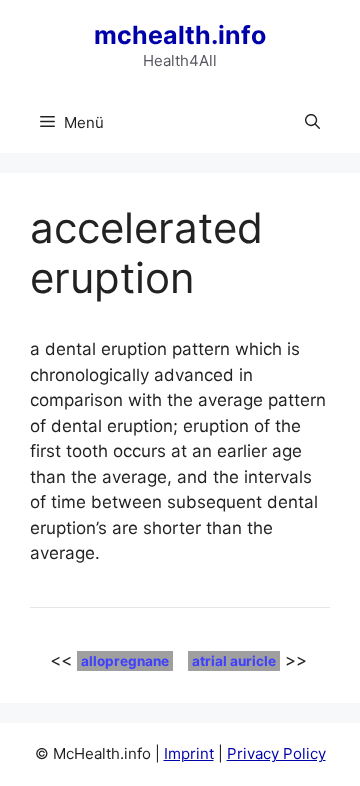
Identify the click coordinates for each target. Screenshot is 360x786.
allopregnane (125, 661)
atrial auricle (234, 661)
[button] (312, 123)
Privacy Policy (276, 753)
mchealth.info (180, 35)
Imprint (189, 753)
